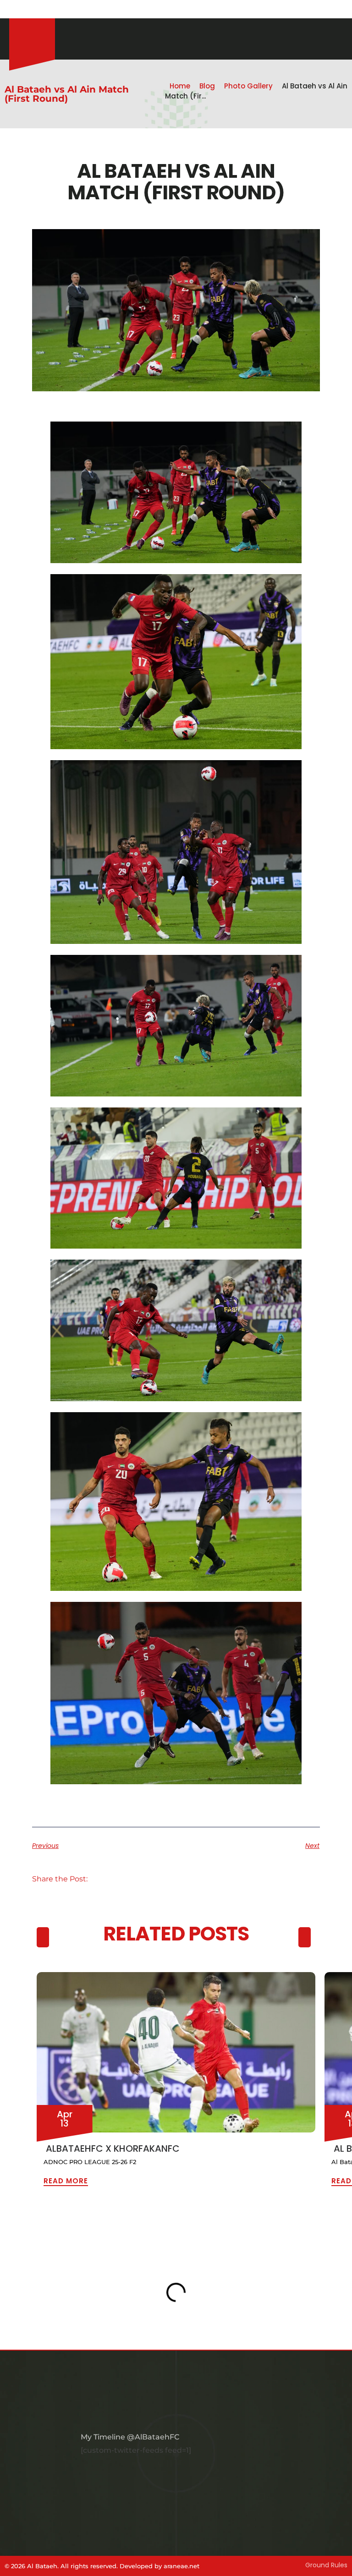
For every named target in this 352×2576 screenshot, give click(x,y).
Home (180, 86)
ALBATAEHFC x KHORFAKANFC (113, 2148)
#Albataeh (63, 9)
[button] (107, 1879)
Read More (66, 2181)
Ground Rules (326, 2565)
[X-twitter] (37, 9)
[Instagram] (14, 9)
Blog (207, 86)
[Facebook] (25, 9)
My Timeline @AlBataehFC (130, 2437)
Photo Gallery (248, 86)
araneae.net (181, 2566)
